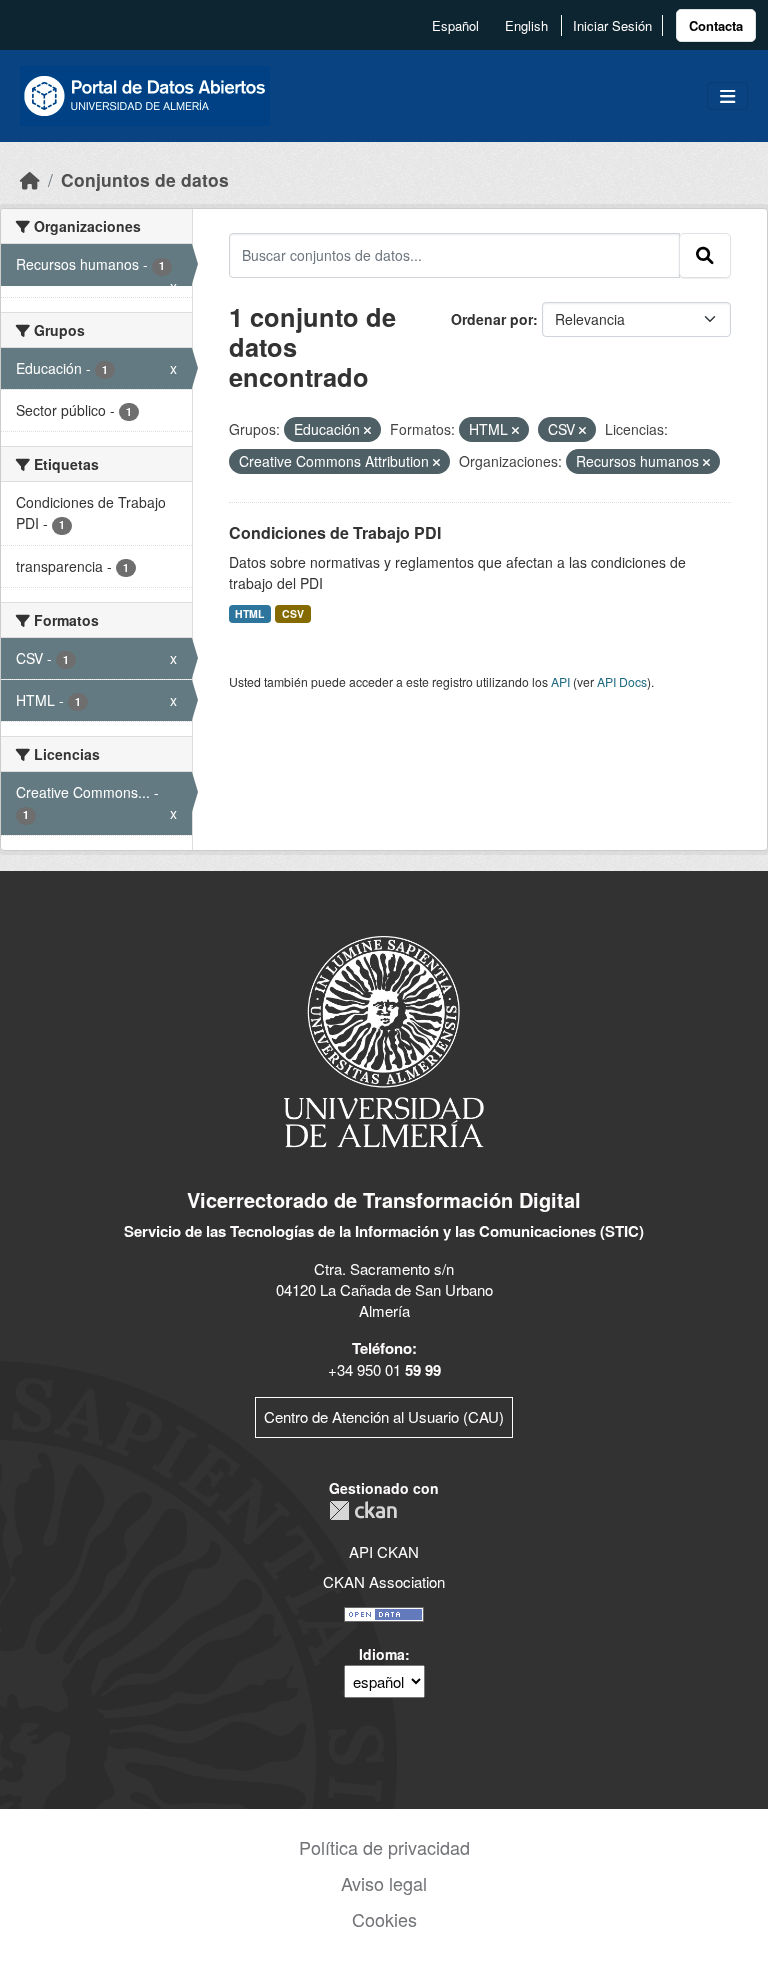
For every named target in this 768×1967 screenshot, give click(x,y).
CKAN (363, 1510)
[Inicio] (30, 179)
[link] (716, 25)
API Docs (622, 681)
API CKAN (384, 1551)
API (560, 681)
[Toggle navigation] (727, 96)
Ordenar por (492, 319)
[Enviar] (705, 255)
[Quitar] (367, 430)
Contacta (716, 25)
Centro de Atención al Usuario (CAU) (384, 1416)
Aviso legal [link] (384, 1883)
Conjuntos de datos (145, 179)
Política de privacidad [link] (384, 1847)
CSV (293, 613)
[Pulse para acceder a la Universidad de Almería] (384, 1039)
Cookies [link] (384, 1919)
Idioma (382, 1654)
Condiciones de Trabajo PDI (335, 532)
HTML (249, 613)
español (455, 25)
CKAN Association (384, 1581)
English (526, 25)
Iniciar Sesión (612, 25)
